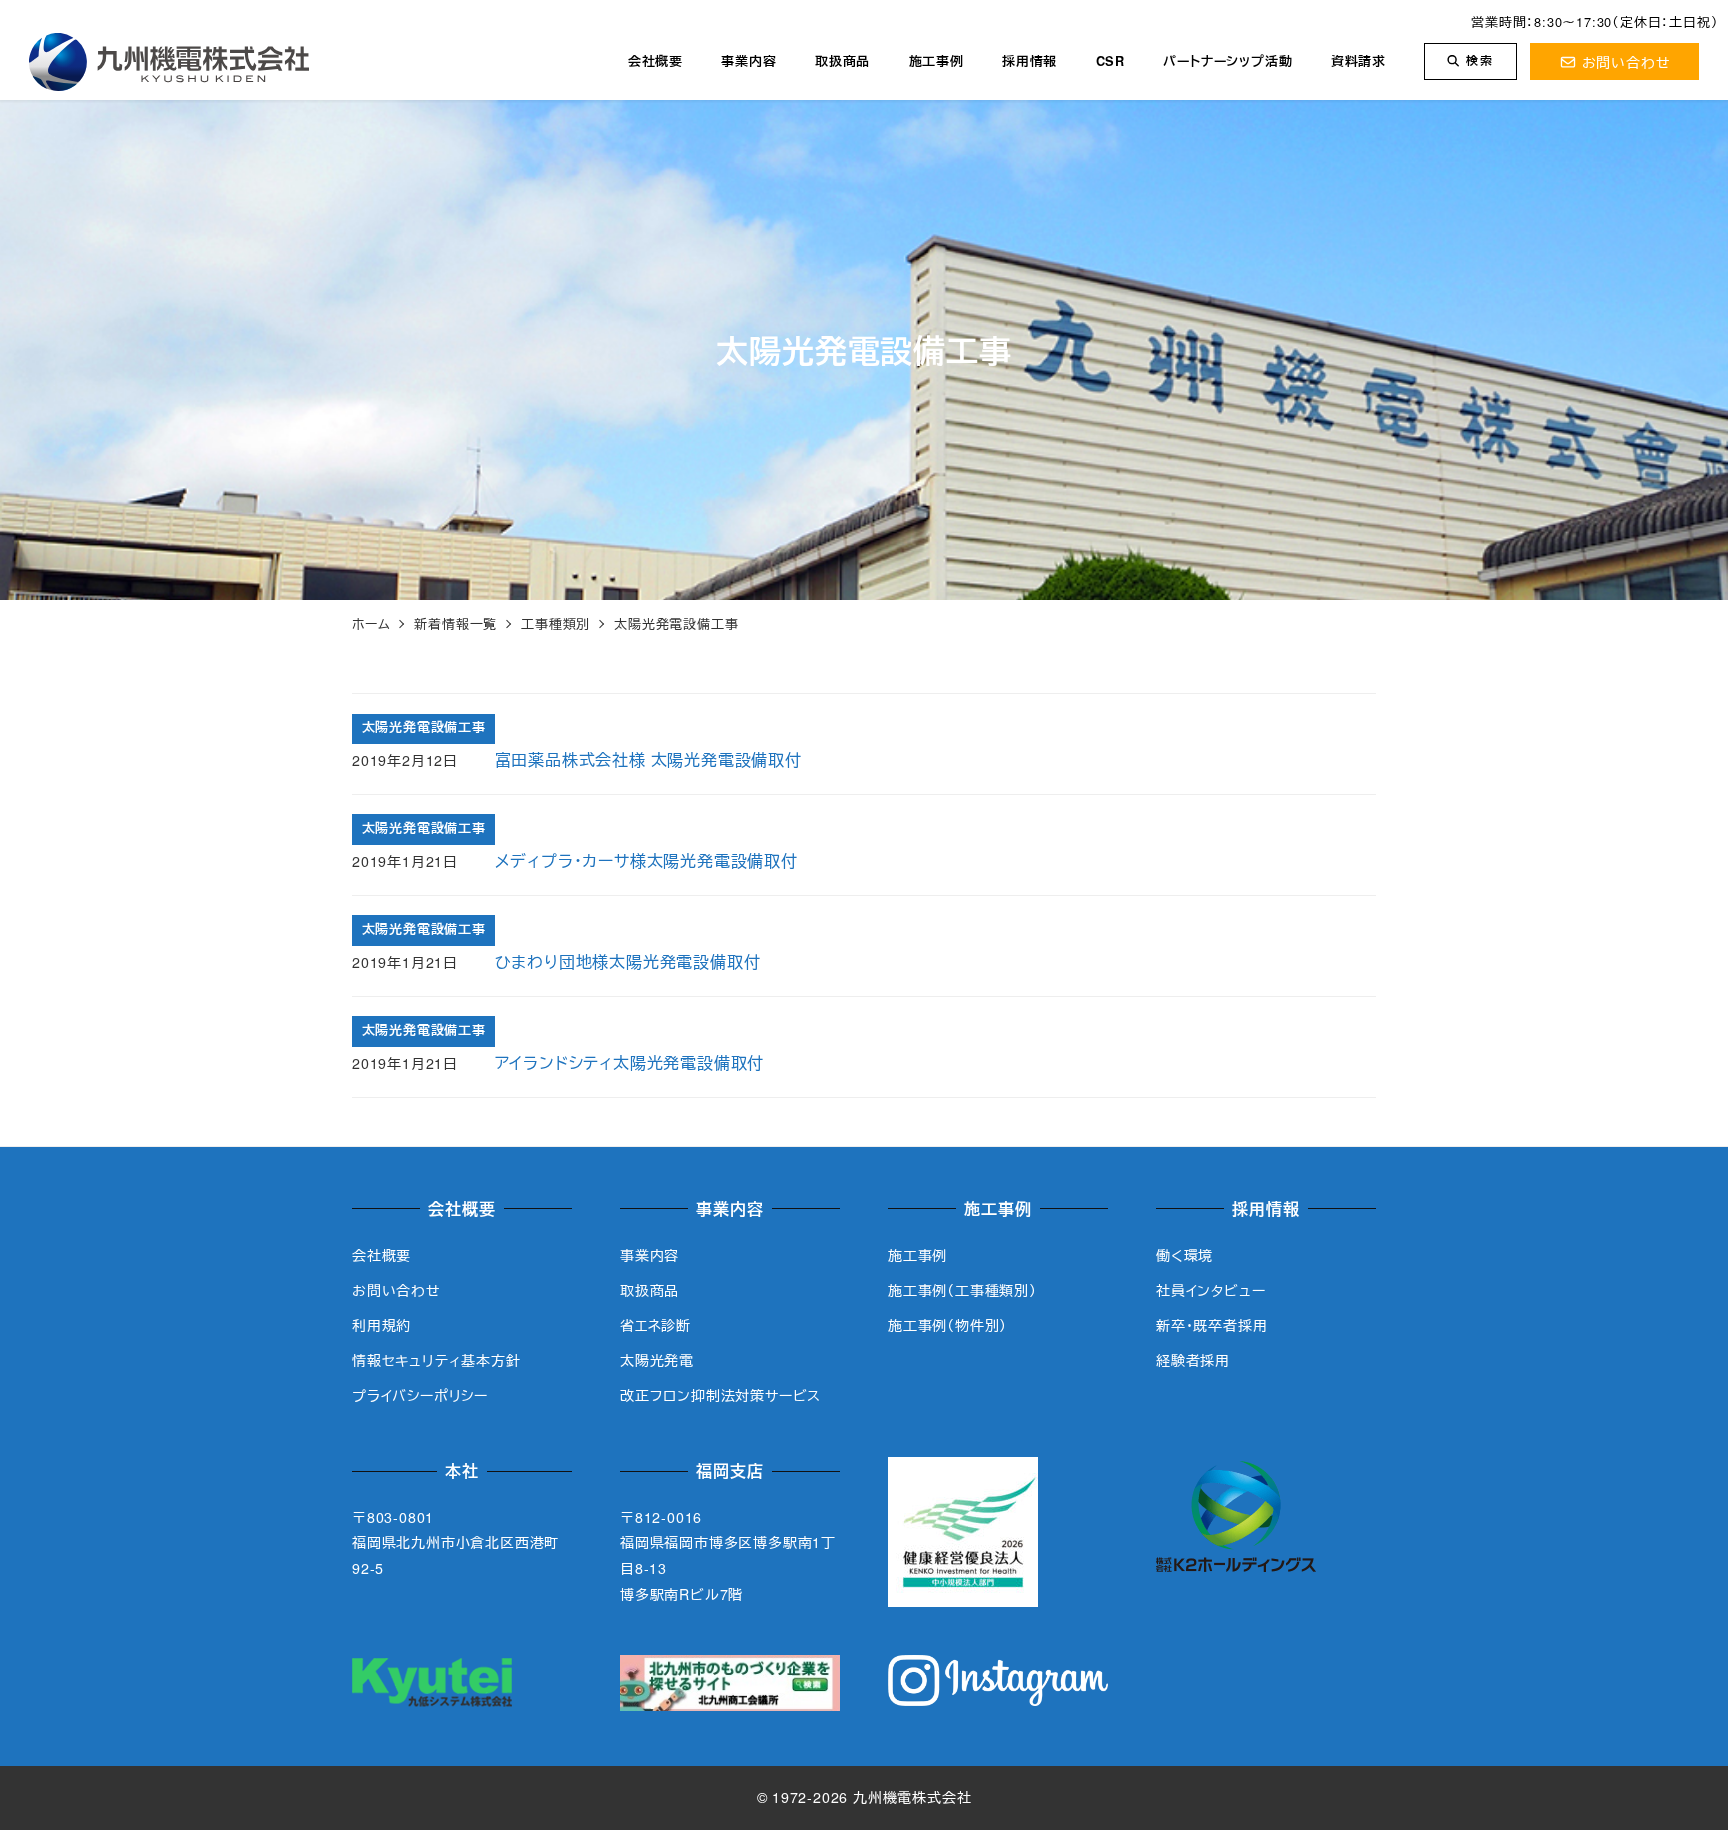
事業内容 (649, 1255)
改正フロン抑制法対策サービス (720, 1395)
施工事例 (917, 1255)
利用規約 (381, 1325)
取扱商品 (649, 1290)
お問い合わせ (1626, 61)
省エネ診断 (655, 1325)
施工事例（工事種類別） (962, 1290)
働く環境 (1184, 1255)
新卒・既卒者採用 (1211, 1325)
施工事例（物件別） (947, 1325)
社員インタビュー (1210, 1290)
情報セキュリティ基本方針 (436, 1360)
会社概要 (381, 1255)
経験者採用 (1193, 1360)
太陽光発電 (657, 1360)
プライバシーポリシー (420, 1395)
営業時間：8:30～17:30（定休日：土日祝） (1594, 21)
